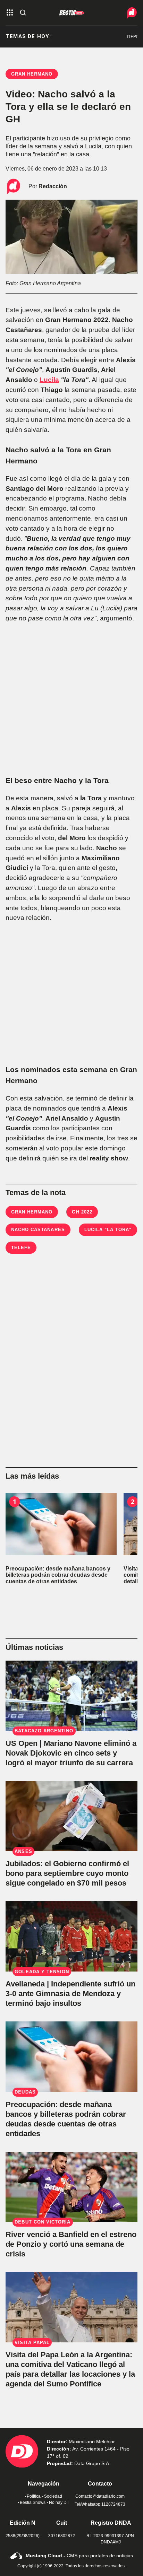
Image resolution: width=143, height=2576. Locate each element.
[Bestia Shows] (72, 13)
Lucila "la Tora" (108, 1230)
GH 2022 (82, 1212)
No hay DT (59, 2503)
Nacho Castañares (38, 1230)
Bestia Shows (33, 2503)
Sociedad (53, 2496)
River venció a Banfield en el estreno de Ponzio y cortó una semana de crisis (71, 2244)
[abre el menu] (10, 13)
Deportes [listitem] (128, 37)
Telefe (21, 1248)
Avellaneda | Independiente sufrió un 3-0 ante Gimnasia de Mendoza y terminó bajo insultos (70, 1994)
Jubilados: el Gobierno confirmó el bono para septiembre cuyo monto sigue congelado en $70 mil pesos (67, 1873)
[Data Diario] (125, 13)
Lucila (49, 380)
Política (34, 2496)
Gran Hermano (32, 1212)
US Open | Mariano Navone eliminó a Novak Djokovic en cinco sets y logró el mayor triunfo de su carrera (71, 1753)
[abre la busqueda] (23, 13)
